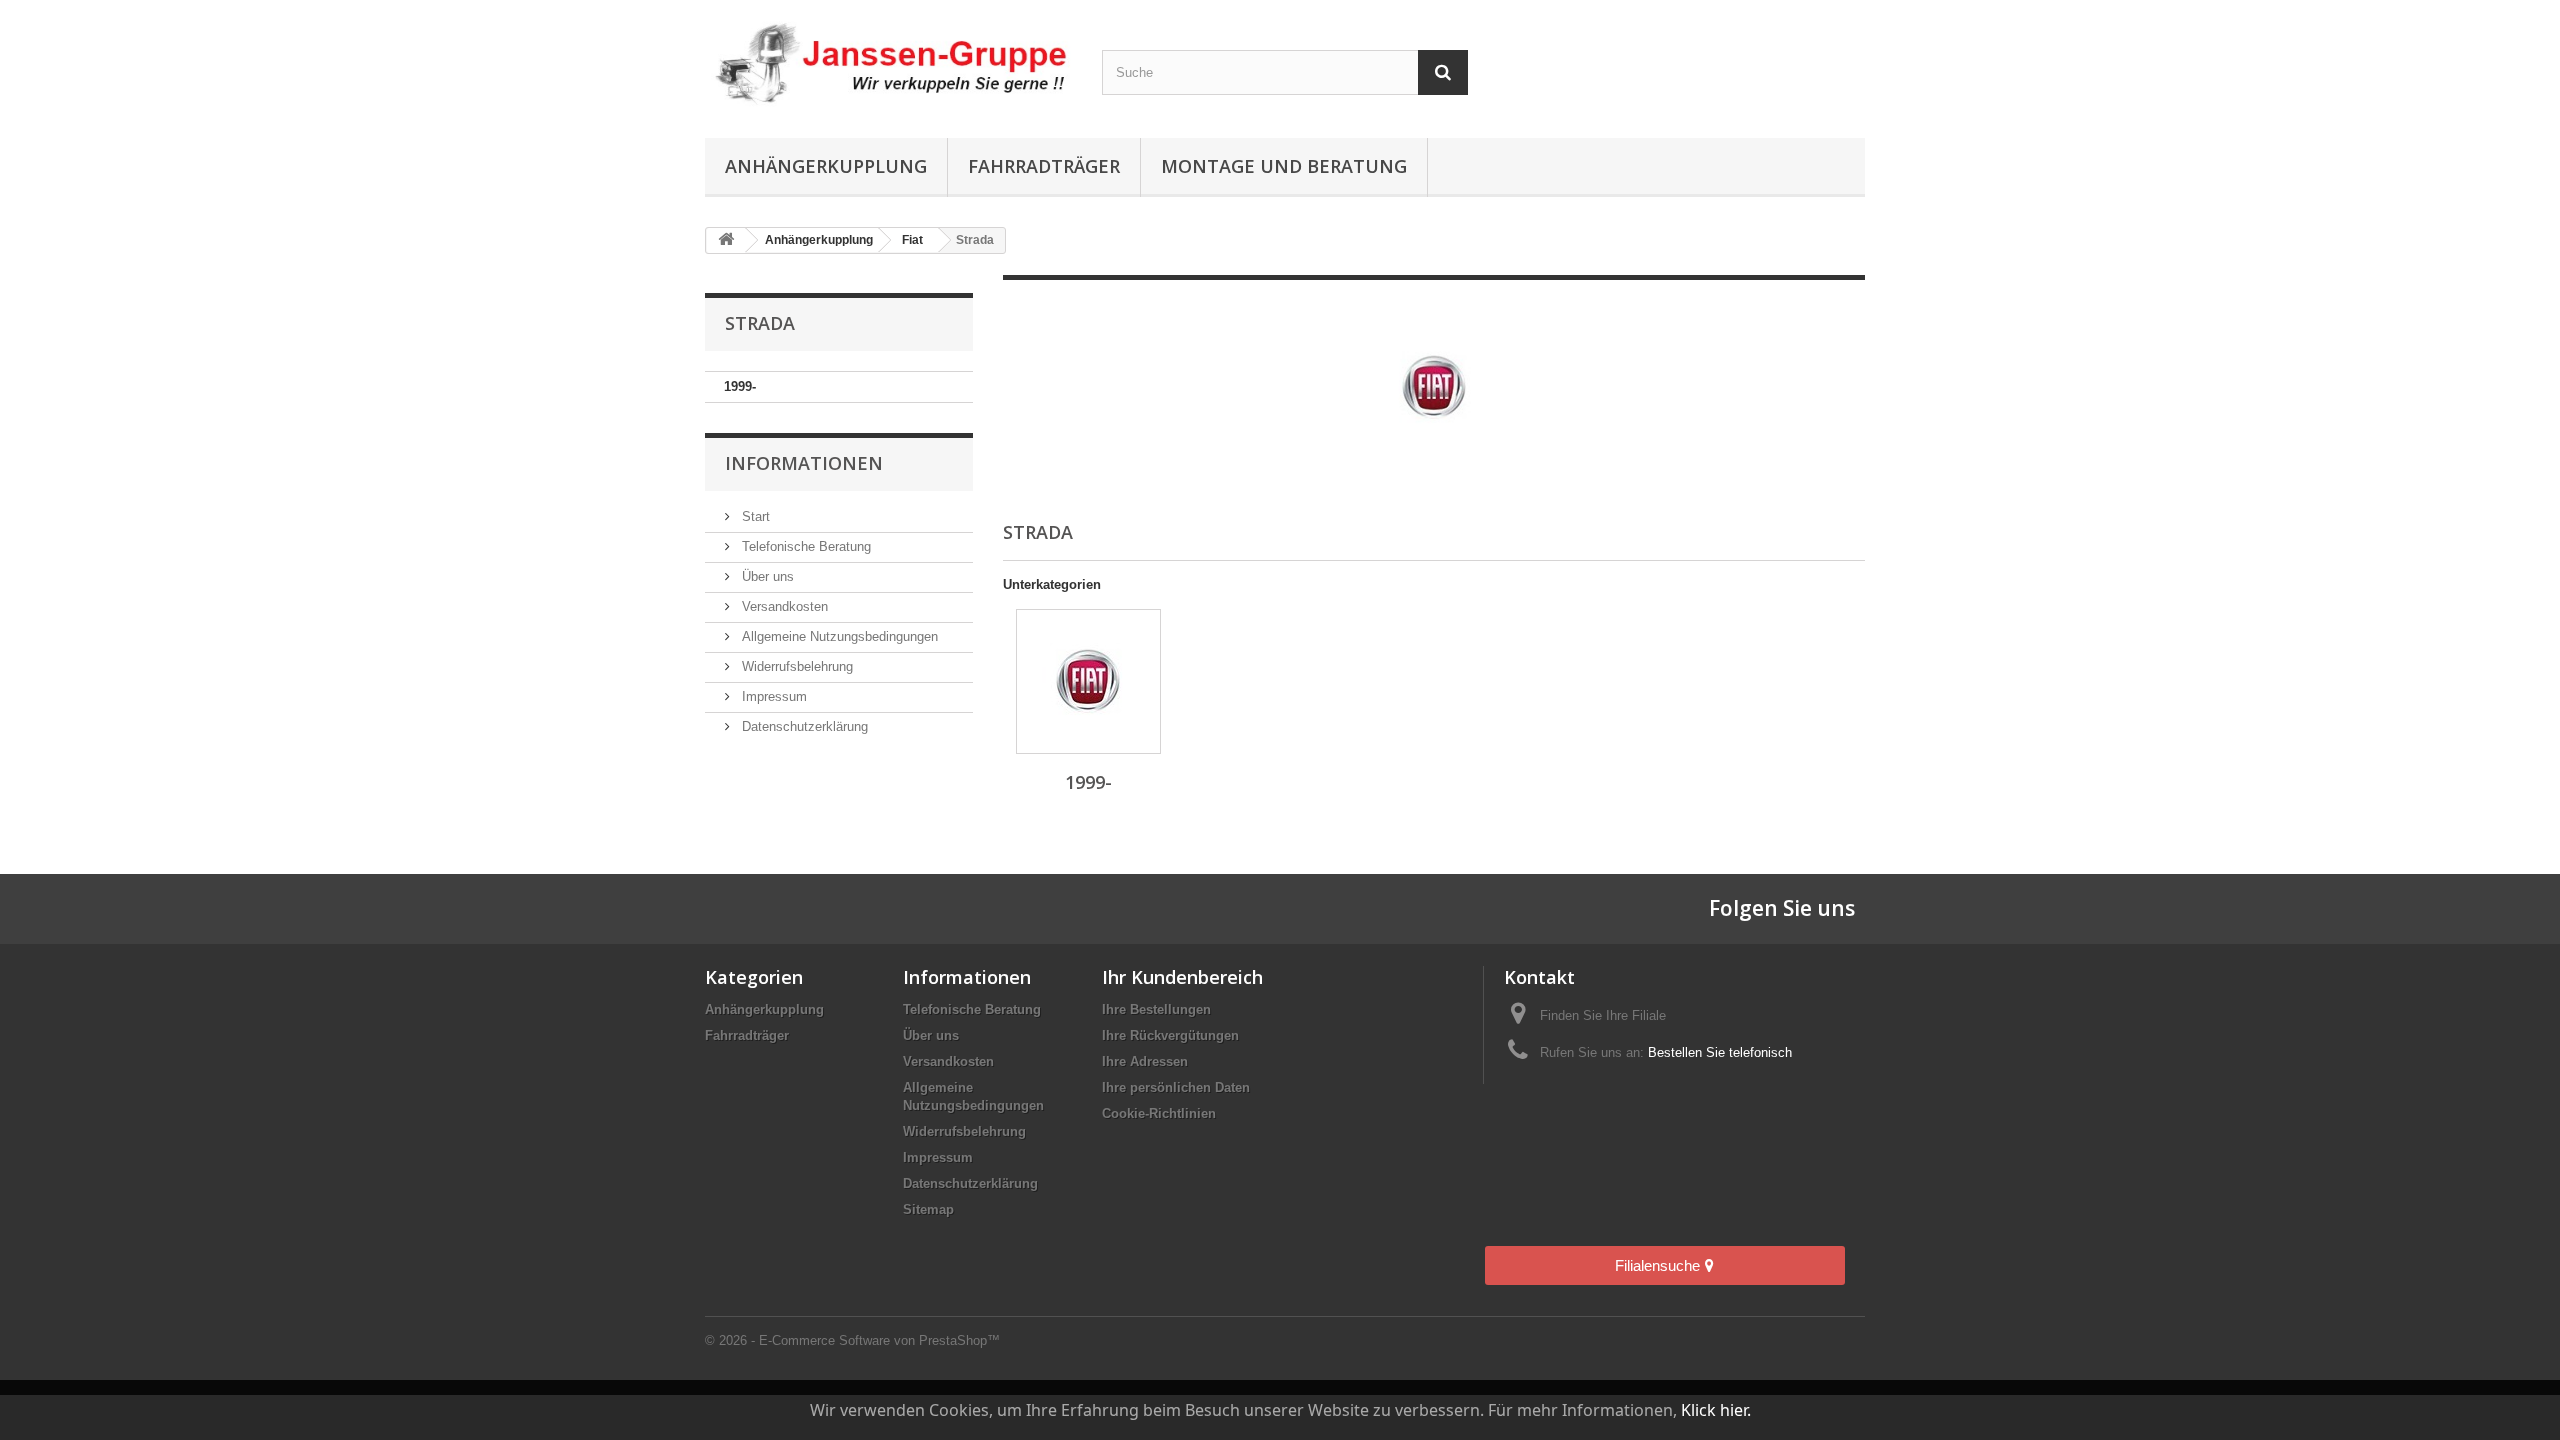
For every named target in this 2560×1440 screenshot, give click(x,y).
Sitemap (928, 1209)
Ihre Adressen (1145, 1061)
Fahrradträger (1044, 166)
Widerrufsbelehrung (795, 666)
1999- (740, 386)
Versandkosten (783, 606)
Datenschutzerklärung (803, 726)
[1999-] (1088, 681)
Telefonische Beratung (804, 546)
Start (754, 516)
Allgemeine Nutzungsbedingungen (838, 636)
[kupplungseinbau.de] (888, 64)
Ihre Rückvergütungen (1170, 1035)
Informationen (804, 463)
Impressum (772, 696)
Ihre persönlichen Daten (1176, 1087)
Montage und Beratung (1284, 166)
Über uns (766, 576)
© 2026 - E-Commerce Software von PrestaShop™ (852, 1340)
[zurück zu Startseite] (726, 240)
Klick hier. (1716, 1410)
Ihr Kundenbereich (1182, 977)
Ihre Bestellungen (1156, 1009)
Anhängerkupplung (826, 166)
